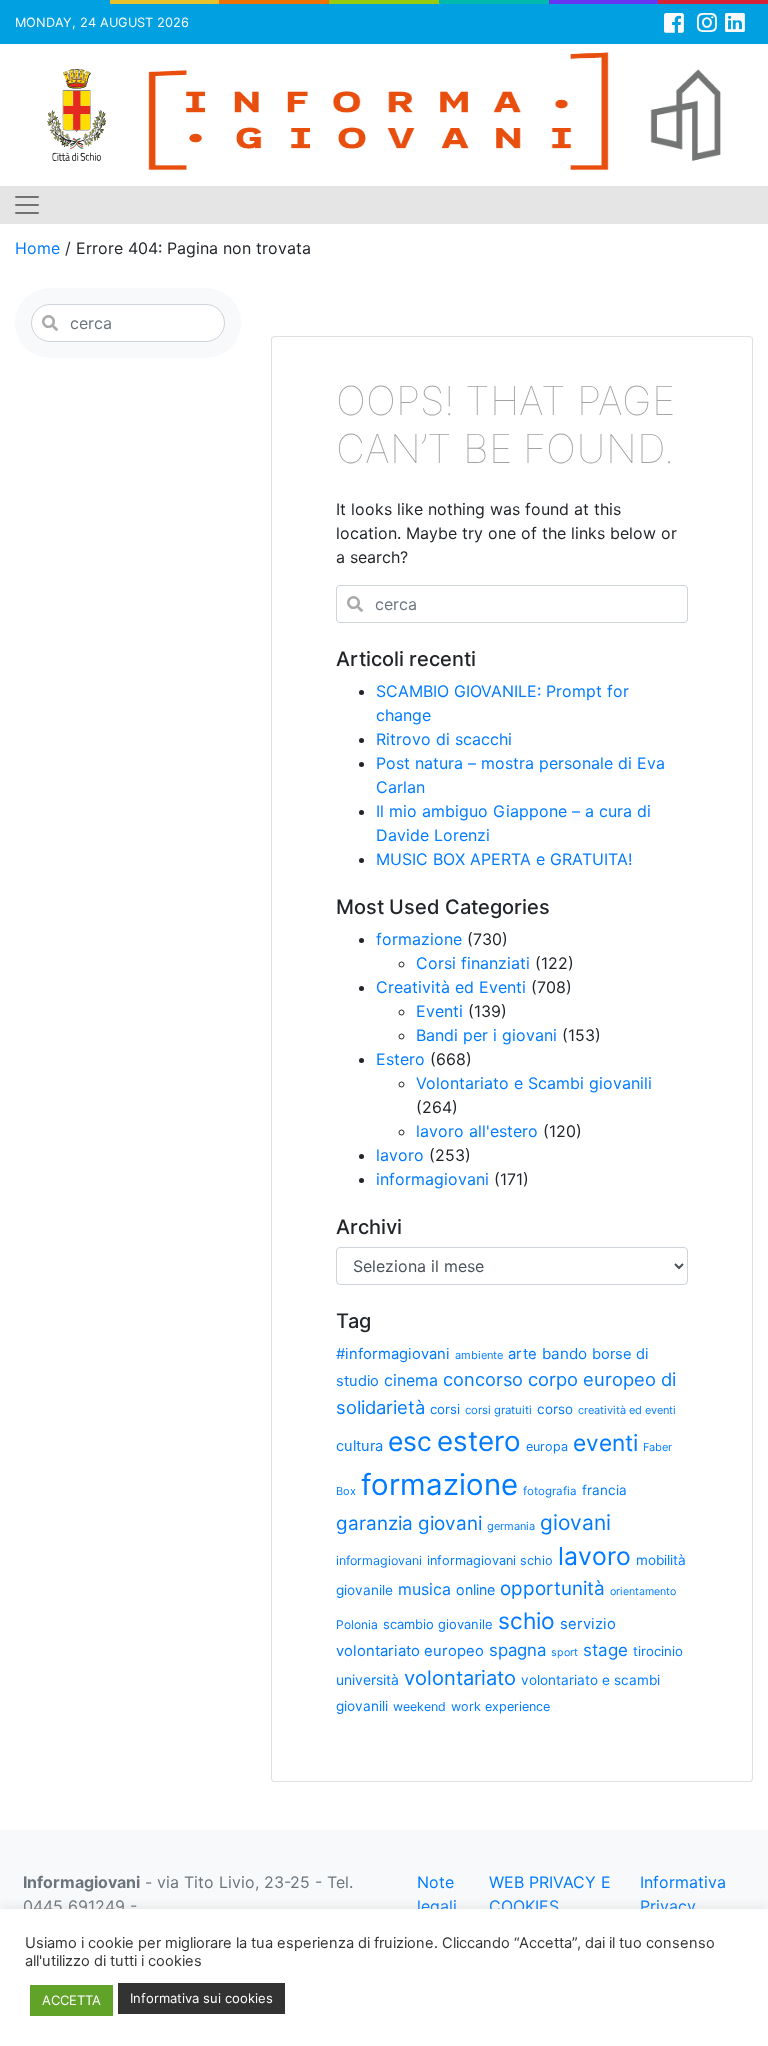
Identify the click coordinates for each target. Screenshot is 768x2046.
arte (522, 1354)
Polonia (357, 1624)
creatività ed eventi (627, 1410)
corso (555, 1409)
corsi (445, 1409)
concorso (483, 1379)
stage (605, 1650)
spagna (517, 1650)
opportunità (552, 1588)
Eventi (439, 1011)
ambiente (479, 1355)
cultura (359, 1446)
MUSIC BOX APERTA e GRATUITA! (504, 859)
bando (564, 1353)
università (367, 1679)
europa (547, 1446)
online (475, 1589)
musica (424, 1589)
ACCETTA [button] (71, 2000)
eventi (605, 1442)
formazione (419, 939)
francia (604, 1490)
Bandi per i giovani (486, 1035)
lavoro (400, 1155)
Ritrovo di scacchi (444, 739)
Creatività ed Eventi (451, 987)
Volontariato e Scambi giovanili (534, 1083)
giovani (575, 1522)
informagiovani (432, 1179)
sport (564, 1652)
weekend (419, 1706)
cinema (411, 1380)
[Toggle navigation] (27, 205)
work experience (500, 1706)
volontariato (460, 1678)
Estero (400, 1059)
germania (511, 1526)
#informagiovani (393, 1354)
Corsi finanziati (473, 963)
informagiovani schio (490, 1560)
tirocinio (658, 1651)
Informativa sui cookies (201, 1998)
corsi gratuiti (498, 1410)
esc (410, 1441)
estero (479, 1441)
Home (37, 248)
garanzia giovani (409, 1523)
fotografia (550, 1491)
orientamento (643, 1591)
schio (526, 1620)
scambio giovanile (438, 1624)
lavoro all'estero (477, 1131)
